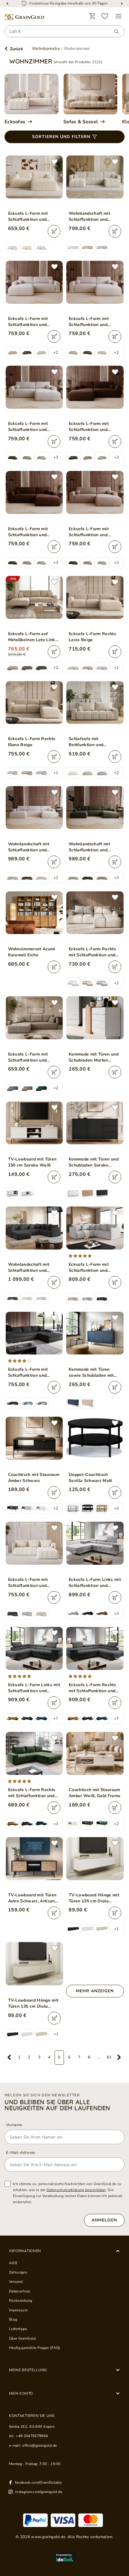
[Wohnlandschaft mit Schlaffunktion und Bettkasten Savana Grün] (95, 808)
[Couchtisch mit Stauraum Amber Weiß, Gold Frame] (95, 1753)
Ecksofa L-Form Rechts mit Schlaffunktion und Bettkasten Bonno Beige (94, 952)
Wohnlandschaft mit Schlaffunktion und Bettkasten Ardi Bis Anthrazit (29, 1268)
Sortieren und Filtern (61, 137)
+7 (56, 1719)
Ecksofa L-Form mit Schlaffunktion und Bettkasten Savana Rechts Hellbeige (28, 427)
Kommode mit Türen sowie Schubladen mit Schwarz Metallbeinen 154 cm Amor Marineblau (94, 1373)
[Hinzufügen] (54, 231)
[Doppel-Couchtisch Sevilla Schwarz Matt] (95, 1438)
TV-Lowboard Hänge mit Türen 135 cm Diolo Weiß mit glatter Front (94, 1898)
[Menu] (118, 16)
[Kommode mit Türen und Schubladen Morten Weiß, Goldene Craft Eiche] (95, 1018)
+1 (116, 668)
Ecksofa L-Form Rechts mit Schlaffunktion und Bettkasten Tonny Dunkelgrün (32, 1793)
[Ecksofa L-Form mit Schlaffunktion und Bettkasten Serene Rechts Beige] (34, 177)
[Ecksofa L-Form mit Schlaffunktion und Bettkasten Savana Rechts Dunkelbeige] (95, 492)
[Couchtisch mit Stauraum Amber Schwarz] (34, 1438)
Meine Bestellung (28, 2370)
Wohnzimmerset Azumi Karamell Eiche (32, 952)
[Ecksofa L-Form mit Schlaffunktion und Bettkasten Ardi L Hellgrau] (95, 1228)
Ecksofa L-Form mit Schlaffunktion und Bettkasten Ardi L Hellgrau (89, 1268)
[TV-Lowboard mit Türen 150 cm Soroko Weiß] (34, 1123)
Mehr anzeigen (95, 1991)
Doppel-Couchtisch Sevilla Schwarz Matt (90, 1478)
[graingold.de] (24, 17)
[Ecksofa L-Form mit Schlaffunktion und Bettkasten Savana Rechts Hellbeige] (34, 387)
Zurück (16, 49)
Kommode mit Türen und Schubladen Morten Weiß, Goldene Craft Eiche (94, 1057)
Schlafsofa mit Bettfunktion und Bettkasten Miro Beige (92, 742)
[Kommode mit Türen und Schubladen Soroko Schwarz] (95, 1123)
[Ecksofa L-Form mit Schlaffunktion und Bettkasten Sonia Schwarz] (34, 1333)
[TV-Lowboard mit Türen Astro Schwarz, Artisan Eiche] (34, 1859)
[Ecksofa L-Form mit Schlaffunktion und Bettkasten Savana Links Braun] (95, 387)
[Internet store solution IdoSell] (64, 2558)
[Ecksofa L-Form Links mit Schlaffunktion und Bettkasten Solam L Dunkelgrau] (34, 1648)
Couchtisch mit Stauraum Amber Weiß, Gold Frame (94, 1793)
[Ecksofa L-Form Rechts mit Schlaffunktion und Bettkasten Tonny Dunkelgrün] (34, 1753)
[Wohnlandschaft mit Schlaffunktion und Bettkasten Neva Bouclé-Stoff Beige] (95, 177)
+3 (56, 457)
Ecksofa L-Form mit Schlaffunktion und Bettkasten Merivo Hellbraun (28, 1057)
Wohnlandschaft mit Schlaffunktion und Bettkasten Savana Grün (94, 847)
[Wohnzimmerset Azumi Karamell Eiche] (34, 913)
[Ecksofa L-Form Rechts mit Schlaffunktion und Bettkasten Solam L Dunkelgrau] (95, 1648)
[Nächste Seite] (119, 2058)
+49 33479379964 (32, 2436)
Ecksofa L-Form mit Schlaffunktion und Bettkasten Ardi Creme (32, 1583)
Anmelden (104, 2220)
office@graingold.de (39, 2445)
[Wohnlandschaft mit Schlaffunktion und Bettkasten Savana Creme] (34, 808)
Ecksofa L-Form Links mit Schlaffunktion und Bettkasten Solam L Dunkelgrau (34, 1688)
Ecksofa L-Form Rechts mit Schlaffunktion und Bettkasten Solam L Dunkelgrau (92, 1688)
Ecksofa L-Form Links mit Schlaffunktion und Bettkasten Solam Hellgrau (95, 1583)
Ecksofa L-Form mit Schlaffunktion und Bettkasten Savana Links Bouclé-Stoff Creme (34, 322)
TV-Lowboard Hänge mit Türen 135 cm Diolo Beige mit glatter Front (33, 2003)
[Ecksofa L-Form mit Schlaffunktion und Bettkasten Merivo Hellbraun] (34, 1018)
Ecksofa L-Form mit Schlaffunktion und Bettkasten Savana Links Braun (94, 427)
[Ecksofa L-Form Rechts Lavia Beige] (95, 597)
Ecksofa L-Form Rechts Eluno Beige (32, 742)
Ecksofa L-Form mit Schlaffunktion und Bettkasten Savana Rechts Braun (28, 532)
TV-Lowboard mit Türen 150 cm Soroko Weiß (32, 1162)
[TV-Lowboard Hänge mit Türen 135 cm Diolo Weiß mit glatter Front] (95, 1859)
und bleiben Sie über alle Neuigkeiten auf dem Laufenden (57, 2105)
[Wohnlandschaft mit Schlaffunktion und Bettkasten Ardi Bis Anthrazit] (34, 1228)
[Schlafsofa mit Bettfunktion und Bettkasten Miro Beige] (95, 703)
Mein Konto (21, 2393)
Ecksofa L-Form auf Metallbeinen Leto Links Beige (33, 637)
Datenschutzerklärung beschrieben (76, 2190)
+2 (56, 352)
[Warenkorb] (92, 16)
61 (109, 2057)
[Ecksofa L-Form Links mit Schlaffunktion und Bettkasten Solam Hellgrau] (95, 1543)
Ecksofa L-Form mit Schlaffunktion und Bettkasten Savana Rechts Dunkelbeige (89, 532)
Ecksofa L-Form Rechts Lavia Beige (92, 637)
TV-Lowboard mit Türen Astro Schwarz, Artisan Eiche (32, 1898)
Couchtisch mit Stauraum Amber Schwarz (34, 1478)
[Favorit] (105, 16)
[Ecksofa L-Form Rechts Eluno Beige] (34, 703)
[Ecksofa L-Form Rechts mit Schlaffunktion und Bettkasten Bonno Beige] (95, 913)
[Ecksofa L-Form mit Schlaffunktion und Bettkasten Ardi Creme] (34, 1543)
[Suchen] (114, 32)
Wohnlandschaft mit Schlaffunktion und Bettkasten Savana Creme (29, 847)
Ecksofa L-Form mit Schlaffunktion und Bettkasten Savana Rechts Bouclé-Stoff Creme (89, 322)
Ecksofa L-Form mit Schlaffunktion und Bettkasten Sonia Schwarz (28, 1373)
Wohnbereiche (46, 49)
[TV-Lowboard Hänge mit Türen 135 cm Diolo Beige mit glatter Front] (34, 1964)
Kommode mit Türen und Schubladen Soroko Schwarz (94, 1162)
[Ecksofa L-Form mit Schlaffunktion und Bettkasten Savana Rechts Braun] (34, 492)
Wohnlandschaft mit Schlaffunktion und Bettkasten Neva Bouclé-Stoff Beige (94, 217)
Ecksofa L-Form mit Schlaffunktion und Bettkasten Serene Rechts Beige (28, 217)
